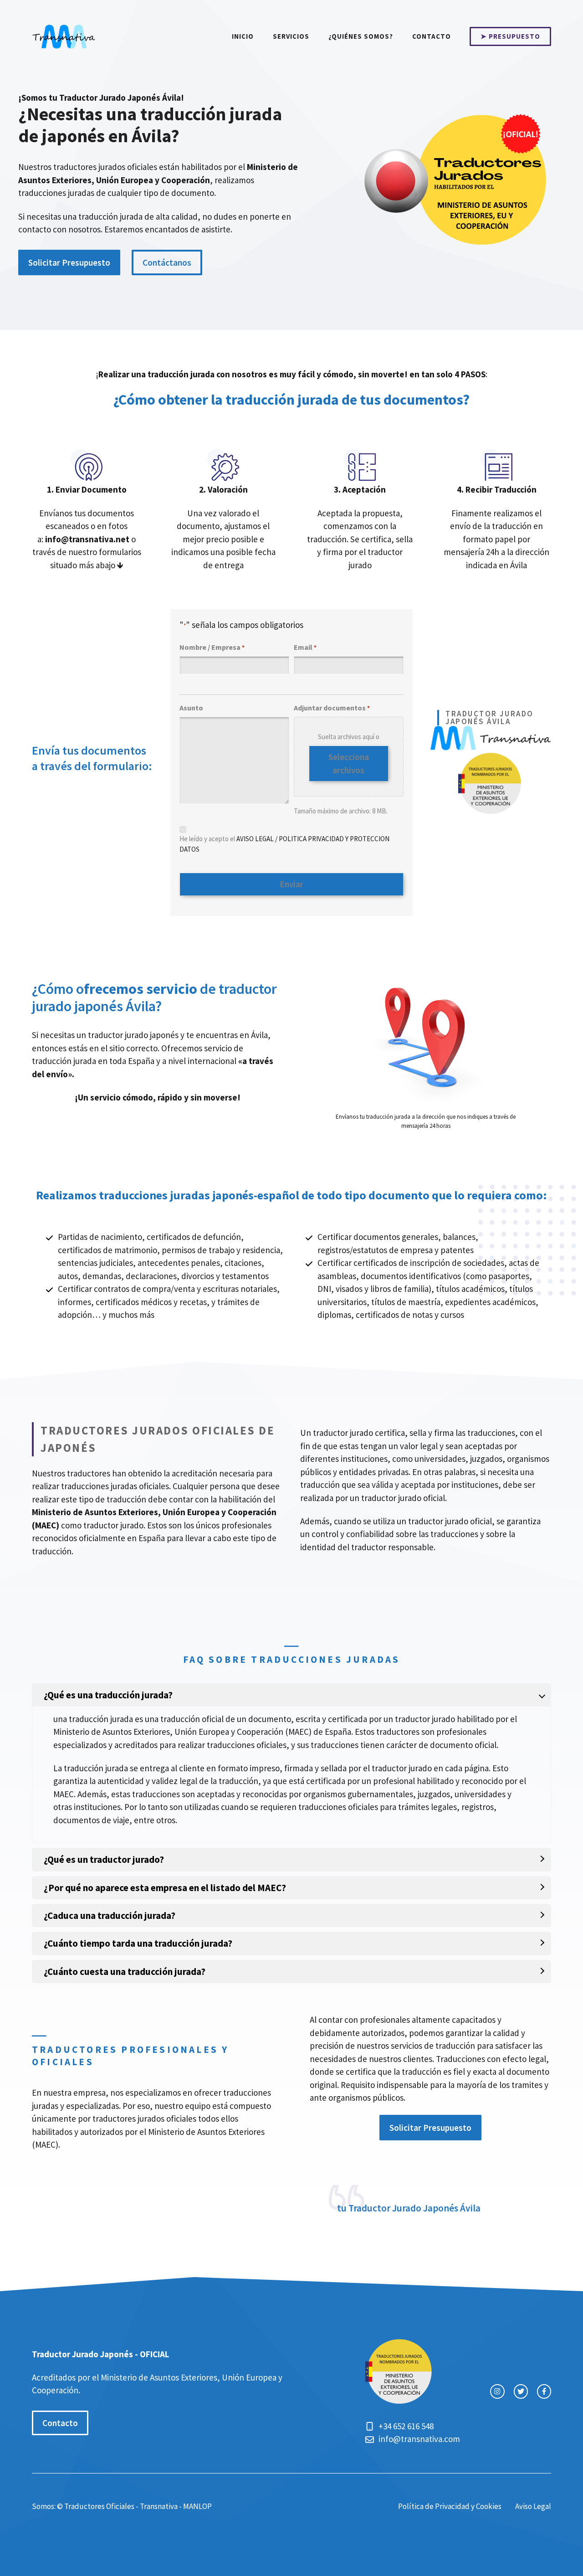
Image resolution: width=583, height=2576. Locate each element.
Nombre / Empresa (212, 647)
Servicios (291, 36)
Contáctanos (167, 262)
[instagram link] (497, 2391)
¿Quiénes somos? (361, 36)
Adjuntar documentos (332, 708)
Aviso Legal (533, 2506)
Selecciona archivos (349, 764)
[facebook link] (544, 2391)
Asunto (191, 708)
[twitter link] (521, 2391)
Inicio (243, 36)
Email (305, 647)
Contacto (432, 36)
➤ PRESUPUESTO (510, 36)
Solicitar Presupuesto (69, 262)
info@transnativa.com (419, 2439)
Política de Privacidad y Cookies (450, 2506)
